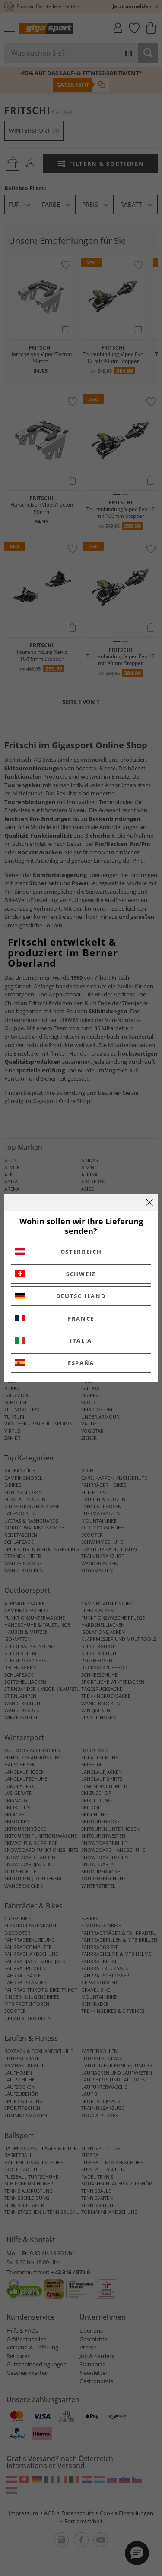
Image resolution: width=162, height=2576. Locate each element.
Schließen (149, 1202)
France (81, 1318)
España (81, 1363)
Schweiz (81, 1274)
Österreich (81, 1252)
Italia (81, 1340)
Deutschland (81, 1296)
